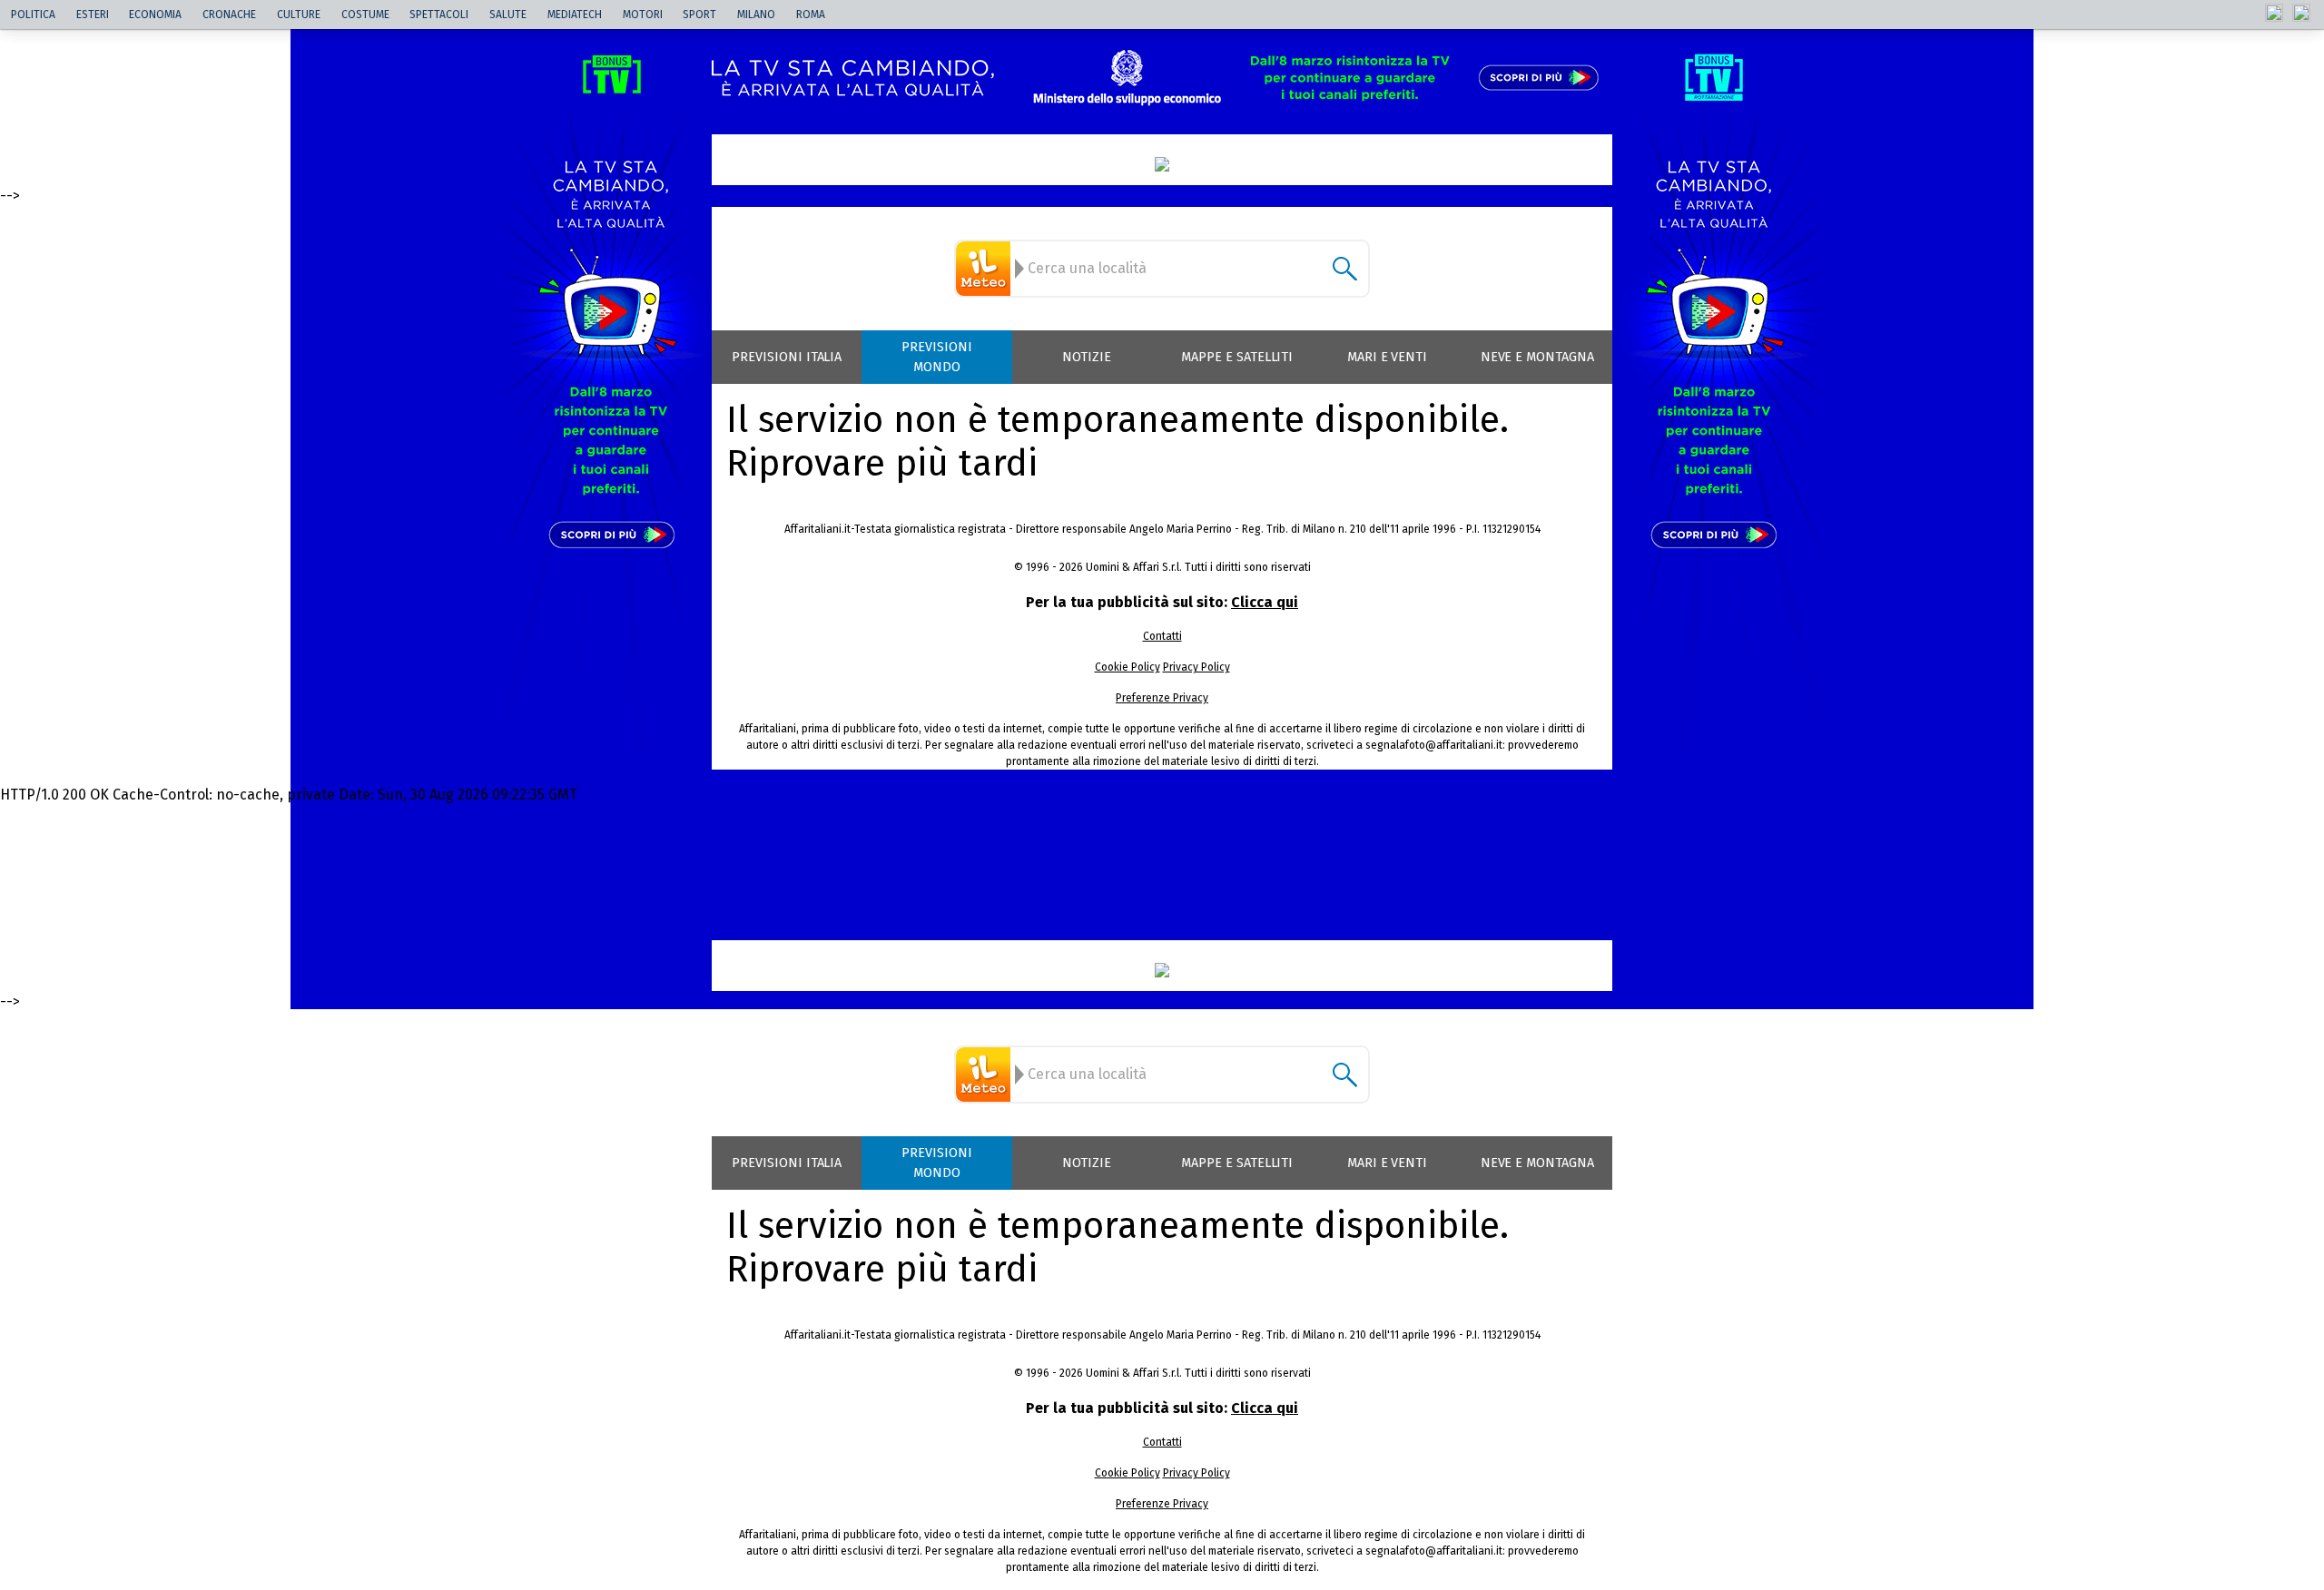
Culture (299, 15)
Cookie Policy (1128, 667)
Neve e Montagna (1537, 357)
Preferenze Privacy (1162, 698)
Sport (699, 15)
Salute (508, 15)
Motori (643, 15)
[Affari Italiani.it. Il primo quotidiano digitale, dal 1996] (1162, 164)
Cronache (229, 15)
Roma (811, 15)
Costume (365, 15)
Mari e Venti (1388, 357)
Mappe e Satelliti (1237, 357)
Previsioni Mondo (937, 357)
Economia (155, 15)
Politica (33, 15)
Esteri (93, 15)
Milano (756, 15)
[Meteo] (986, 269)
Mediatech (575, 15)
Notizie (1087, 357)
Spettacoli (439, 15)
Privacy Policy (1196, 667)
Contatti (1162, 636)
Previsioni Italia (787, 357)
